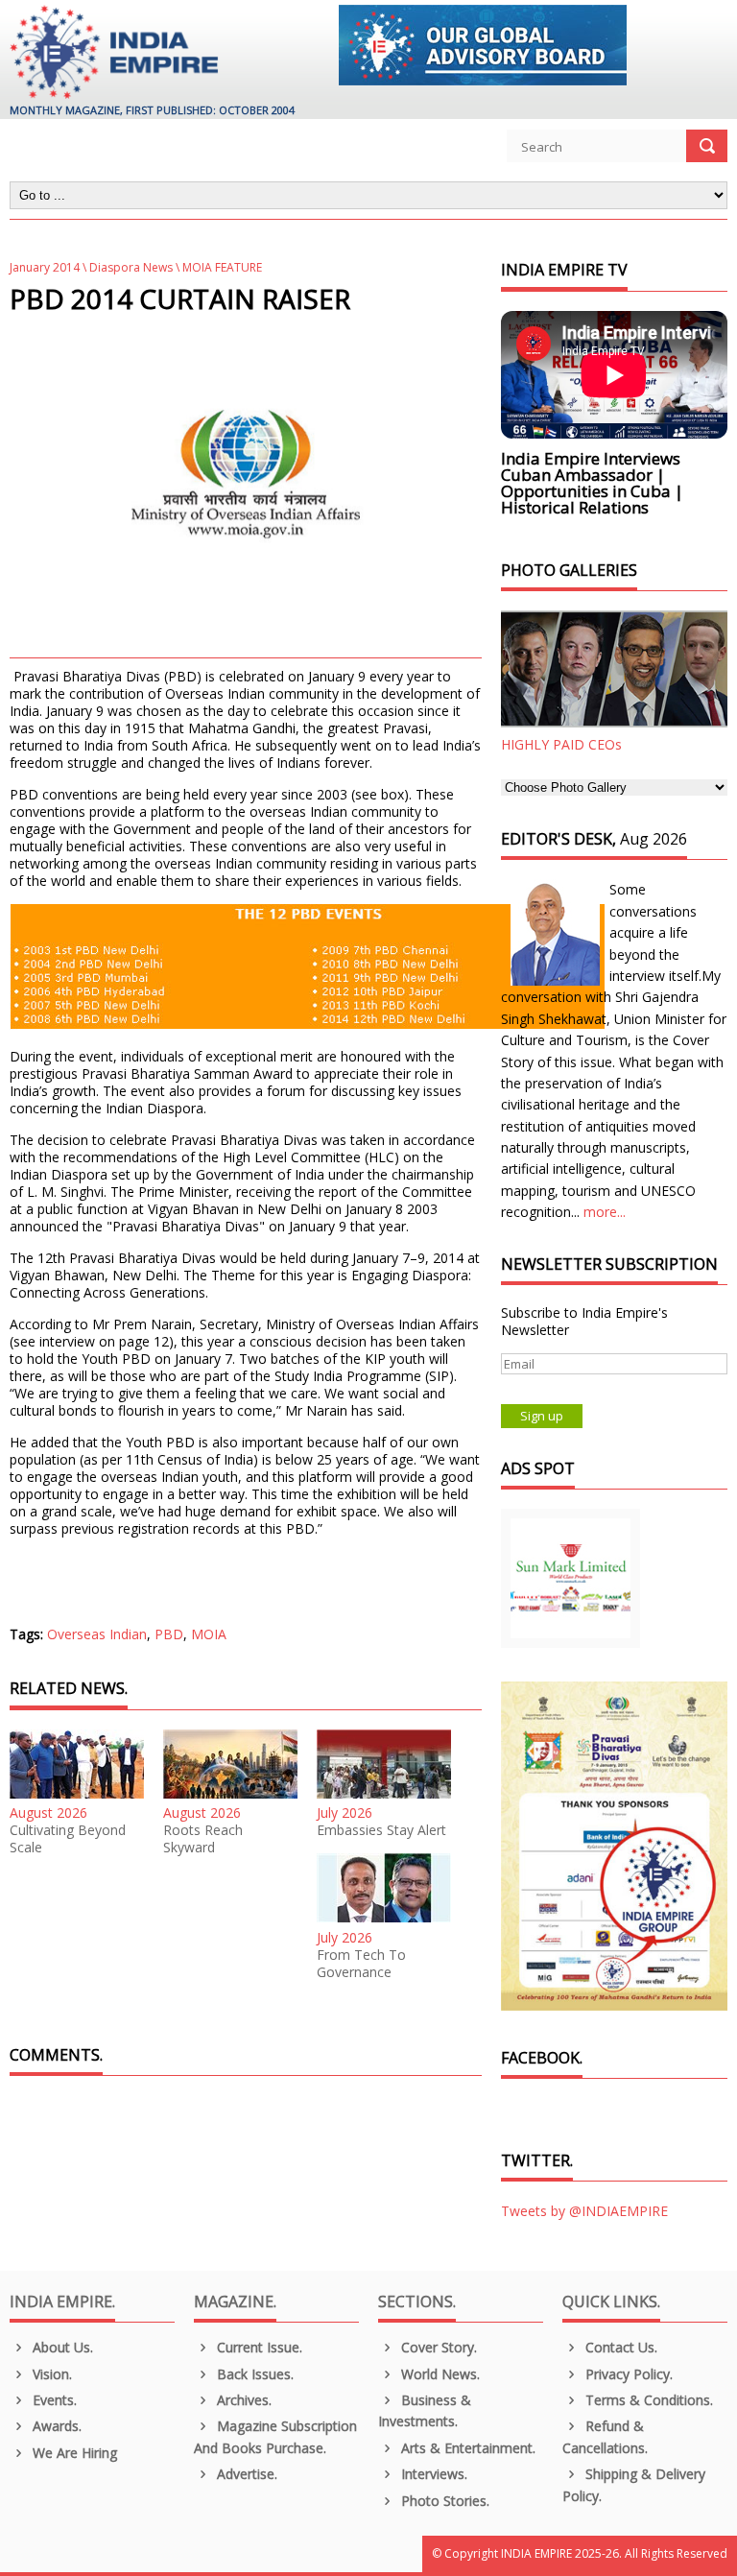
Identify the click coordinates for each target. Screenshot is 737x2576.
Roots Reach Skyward (203, 1839)
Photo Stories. (443, 2501)
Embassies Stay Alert (381, 1830)
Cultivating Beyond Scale (68, 1839)
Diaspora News (131, 267)
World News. (439, 2374)
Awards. (55, 2426)
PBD (169, 1634)
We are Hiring (73, 2453)
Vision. (50, 2374)
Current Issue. (258, 2347)
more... (605, 1212)
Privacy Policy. (627, 2374)
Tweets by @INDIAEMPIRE (584, 2211)
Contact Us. (619, 2347)
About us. (61, 2347)
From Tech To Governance (361, 1964)
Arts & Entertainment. (466, 2448)
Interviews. (432, 2474)
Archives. (242, 2400)
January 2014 (45, 267)
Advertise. (245, 2474)
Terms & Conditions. (647, 2400)
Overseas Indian (97, 1634)
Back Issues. (253, 2374)
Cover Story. (437, 2347)
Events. (53, 2400)
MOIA (209, 1634)
